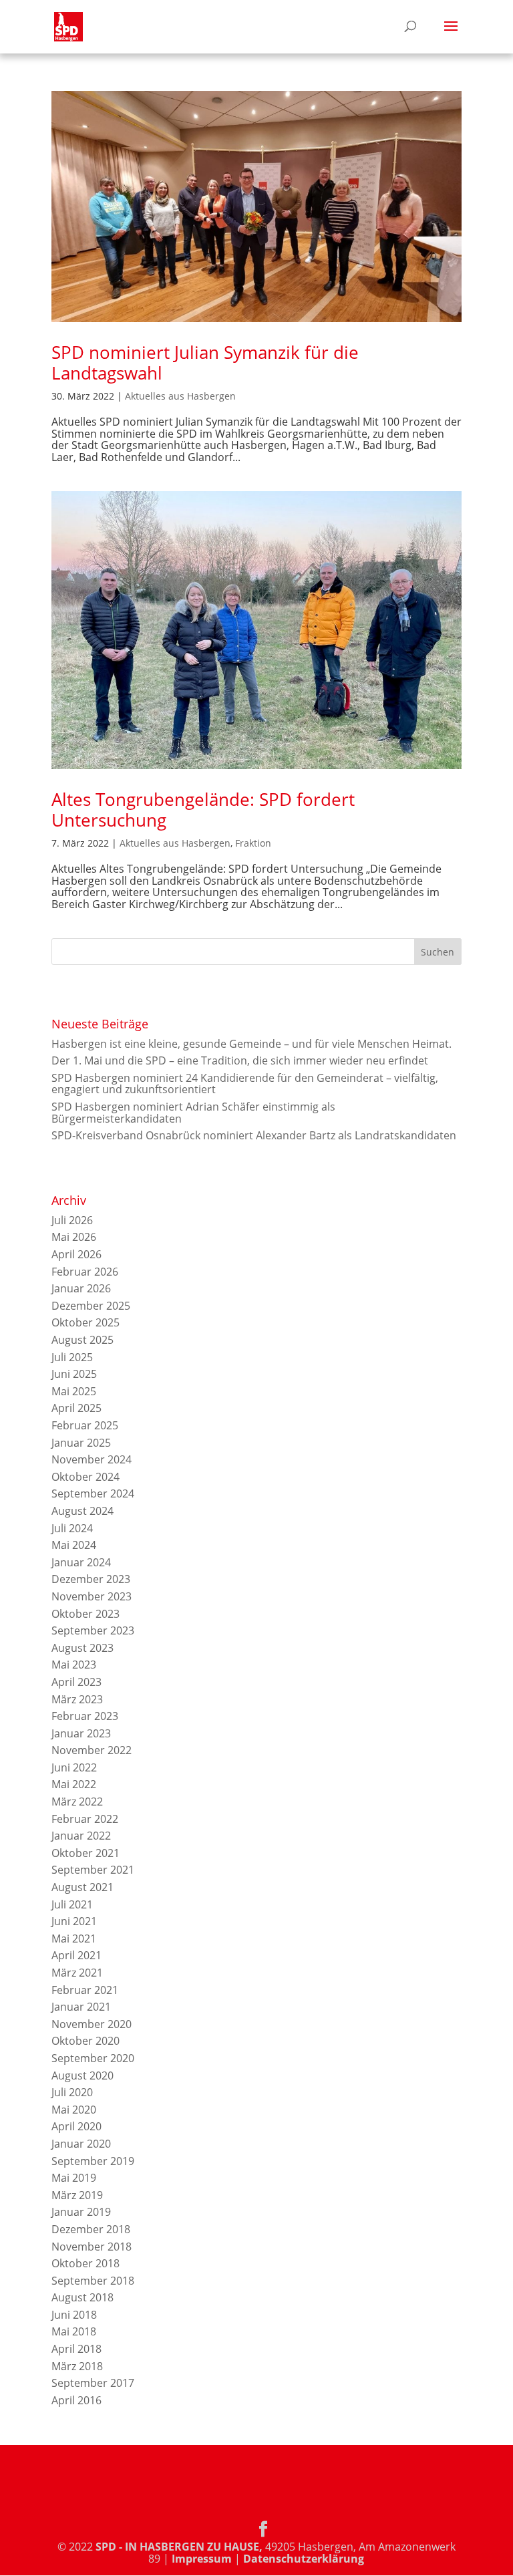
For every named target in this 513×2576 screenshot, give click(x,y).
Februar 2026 (85, 1272)
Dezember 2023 (91, 1579)
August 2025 (82, 1340)
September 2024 (93, 1493)
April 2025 (76, 1408)
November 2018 (92, 2247)
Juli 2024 (72, 1528)
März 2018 (77, 2366)
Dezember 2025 (91, 1306)
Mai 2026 (74, 1237)
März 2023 (77, 1699)
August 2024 (82, 1511)
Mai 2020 (74, 2110)
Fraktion (253, 843)
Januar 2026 (81, 1288)
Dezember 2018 (91, 2229)
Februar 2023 (85, 1716)
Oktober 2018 (85, 2263)
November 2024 (92, 1459)
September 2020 (93, 2058)
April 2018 (76, 2349)
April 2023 (76, 1682)
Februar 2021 (85, 1990)
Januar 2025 (81, 1443)
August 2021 (82, 1887)
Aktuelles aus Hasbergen (180, 396)
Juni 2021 (74, 1921)
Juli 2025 (72, 1357)
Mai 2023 (74, 1665)
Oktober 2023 (85, 1614)
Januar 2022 (81, 1836)
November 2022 (92, 1750)
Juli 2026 (72, 1220)
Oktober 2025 (85, 1322)
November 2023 (92, 1596)
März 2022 (77, 1802)
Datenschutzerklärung (304, 2559)
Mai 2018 (74, 2331)
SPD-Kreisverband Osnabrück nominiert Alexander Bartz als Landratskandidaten (254, 1135)
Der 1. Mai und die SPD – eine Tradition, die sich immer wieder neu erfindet (240, 1060)
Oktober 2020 (85, 2041)
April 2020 (76, 2126)
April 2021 (76, 1955)
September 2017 (93, 2383)
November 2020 (92, 2024)
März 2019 (77, 2195)
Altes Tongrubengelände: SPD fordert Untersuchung (203, 810)
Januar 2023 (81, 1733)
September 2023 (93, 1630)
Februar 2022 (85, 1819)
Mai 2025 (74, 1391)
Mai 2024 (74, 1545)
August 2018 (82, 2297)
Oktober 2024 (85, 1477)
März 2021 (77, 1973)
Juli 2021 (72, 1904)
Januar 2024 (81, 1562)
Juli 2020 (72, 2092)
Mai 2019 (74, 2178)
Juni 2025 (74, 1374)
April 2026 (76, 1254)
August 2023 (82, 1648)
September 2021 (93, 1870)
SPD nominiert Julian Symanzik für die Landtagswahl (205, 363)
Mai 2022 (74, 1784)
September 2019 (93, 2161)
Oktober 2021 (85, 1853)
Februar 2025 (85, 1425)
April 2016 (76, 2400)
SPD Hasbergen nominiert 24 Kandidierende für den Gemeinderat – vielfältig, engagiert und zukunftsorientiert (245, 1084)
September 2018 (93, 2281)
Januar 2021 (81, 2007)
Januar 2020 (81, 2144)
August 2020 (82, 2076)
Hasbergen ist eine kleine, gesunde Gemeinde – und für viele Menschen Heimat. (251, 1044)
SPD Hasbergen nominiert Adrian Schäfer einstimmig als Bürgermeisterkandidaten (193, 1113)
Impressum (202, 2559)
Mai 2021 (74, 1939)
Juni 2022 (74, 1767)
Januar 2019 (81, 2212)
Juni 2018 (74, 2315)
